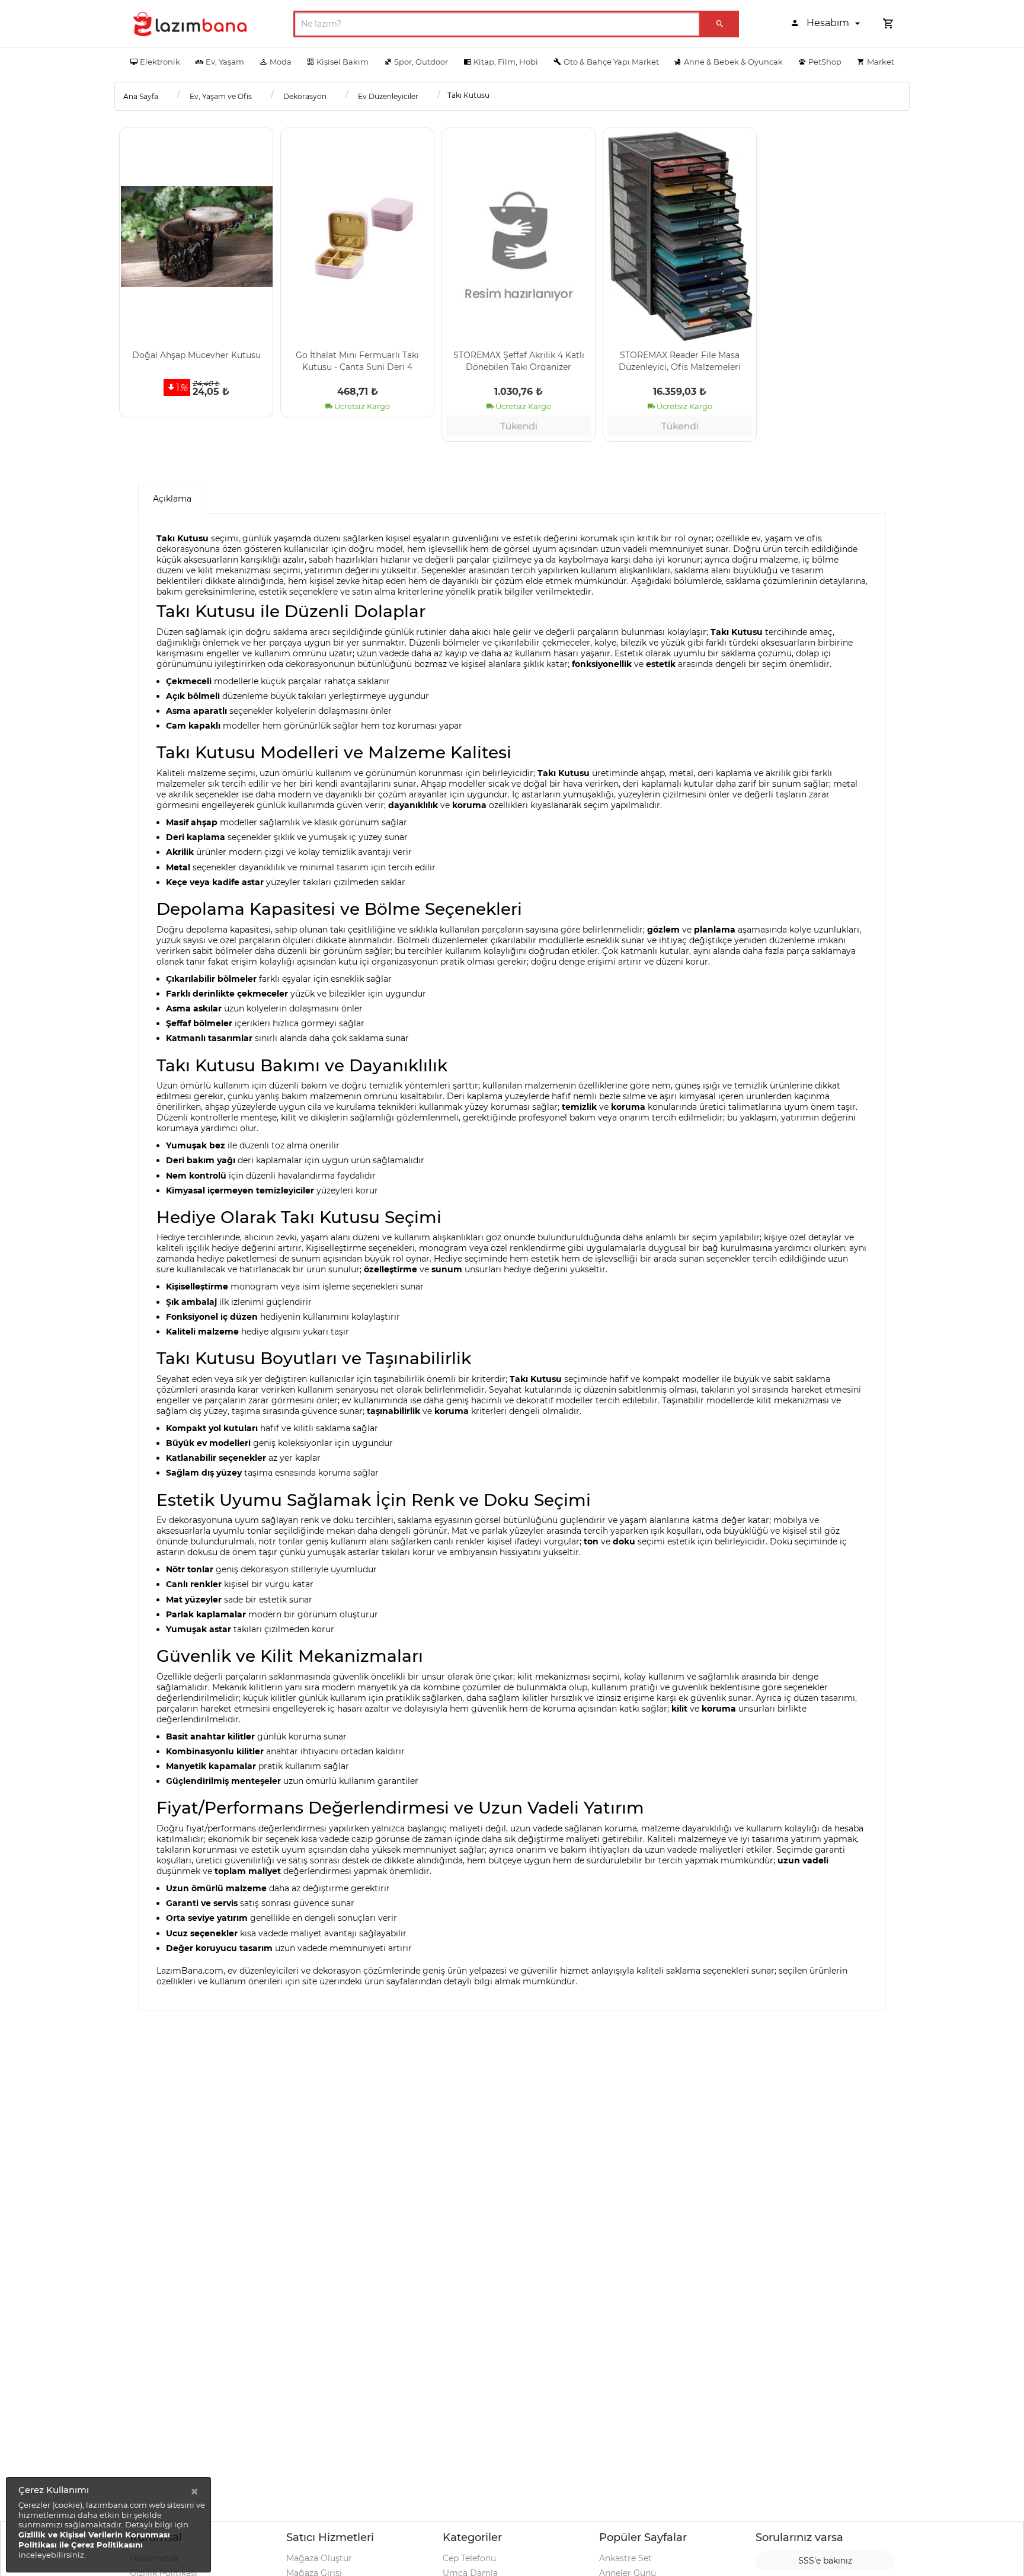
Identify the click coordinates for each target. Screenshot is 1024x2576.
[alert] (108, 2525)
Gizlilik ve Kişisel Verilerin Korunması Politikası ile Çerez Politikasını (94, 2540)
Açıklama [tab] (172, 499)
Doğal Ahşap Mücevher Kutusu (196, 355)
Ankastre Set (625, 2558)
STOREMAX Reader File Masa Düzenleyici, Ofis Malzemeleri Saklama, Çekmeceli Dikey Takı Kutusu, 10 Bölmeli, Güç (680, 360)
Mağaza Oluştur (319, 2558)
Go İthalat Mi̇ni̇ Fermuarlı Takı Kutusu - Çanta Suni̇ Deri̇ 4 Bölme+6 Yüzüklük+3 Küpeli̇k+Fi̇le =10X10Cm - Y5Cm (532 (357, 360)
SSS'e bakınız (825, 2561)
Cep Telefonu (469, 2558)
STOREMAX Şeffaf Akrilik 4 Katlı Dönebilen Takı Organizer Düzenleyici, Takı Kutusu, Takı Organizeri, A (519, 360)
